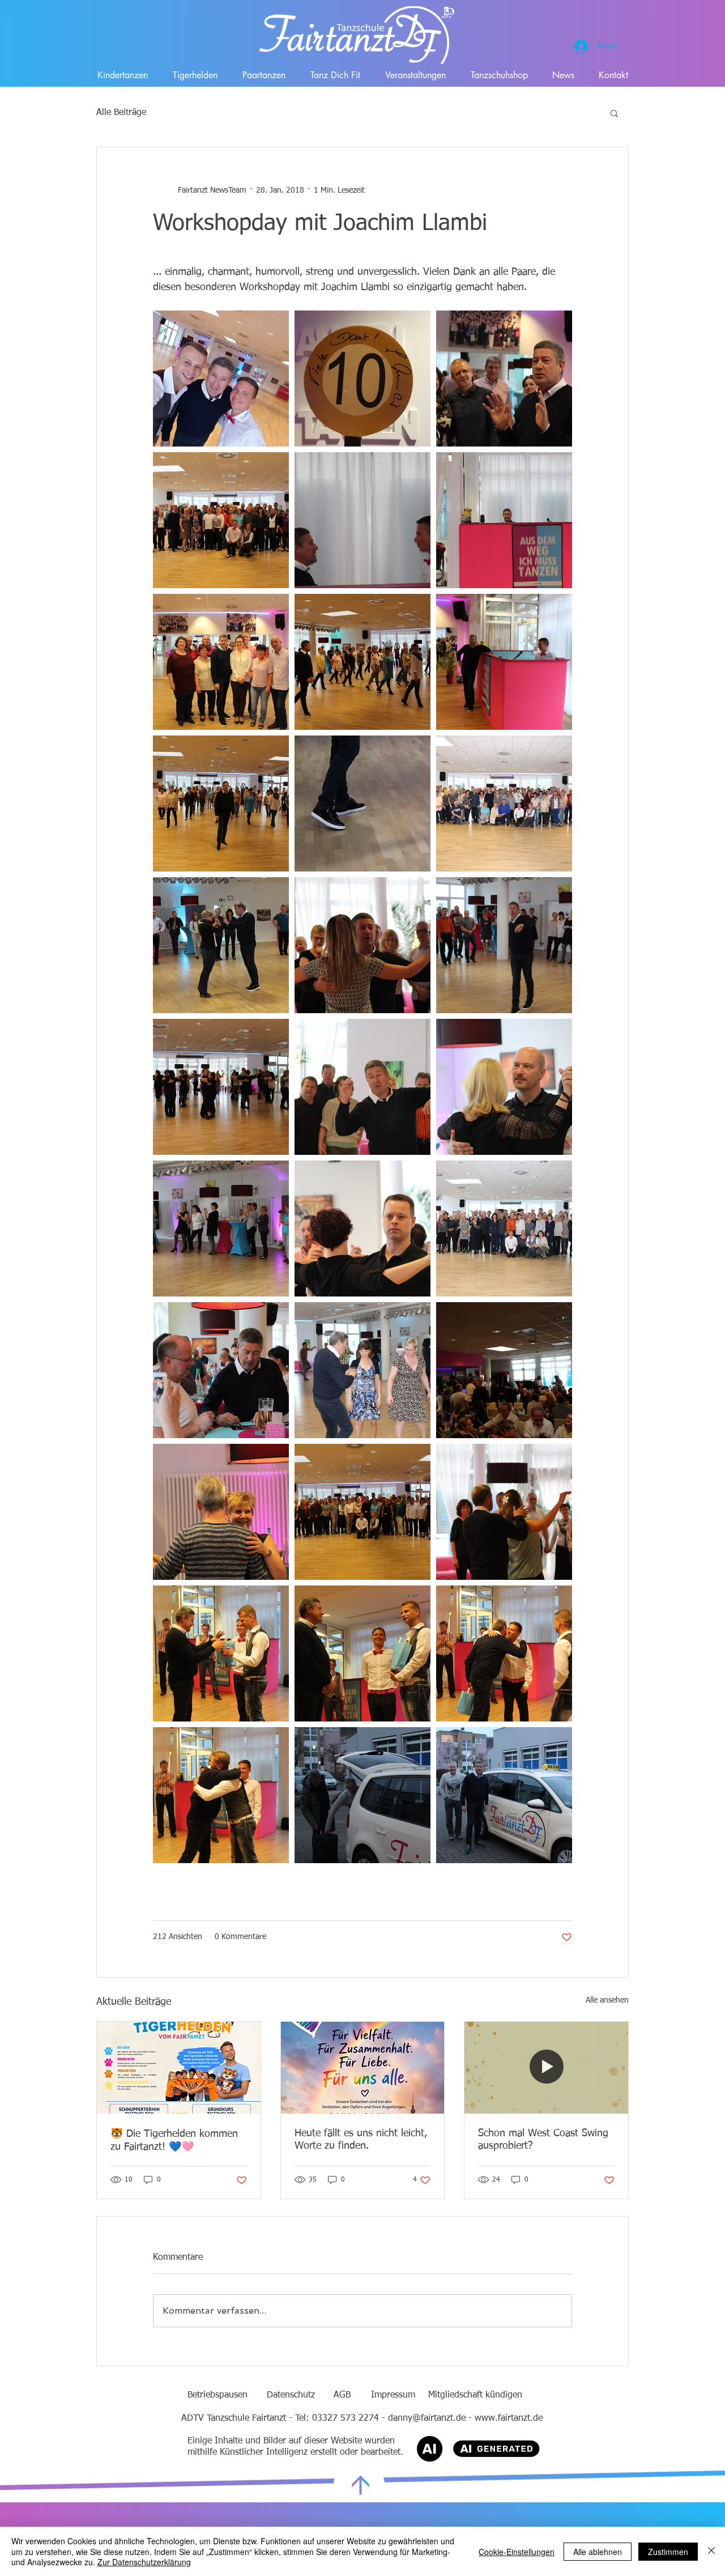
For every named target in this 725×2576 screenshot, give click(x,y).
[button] (614, 113)
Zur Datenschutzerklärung (144, 2562)
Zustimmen (668, 2552)
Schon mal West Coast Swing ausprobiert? (543, 2140)
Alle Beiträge (121, 113)
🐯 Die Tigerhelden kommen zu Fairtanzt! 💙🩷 (174, 2141)
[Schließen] (711, 2551)
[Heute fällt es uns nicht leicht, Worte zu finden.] (363, 2068)
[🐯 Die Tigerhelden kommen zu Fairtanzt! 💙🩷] (179, 2068)
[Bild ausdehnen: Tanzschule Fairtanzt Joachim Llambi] (221, 379)
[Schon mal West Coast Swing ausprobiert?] (546, 2068)
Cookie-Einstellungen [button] (517, 2552)
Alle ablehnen (598, 2552)
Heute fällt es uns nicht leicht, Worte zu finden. (361, 2140)
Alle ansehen (607, 2000)
